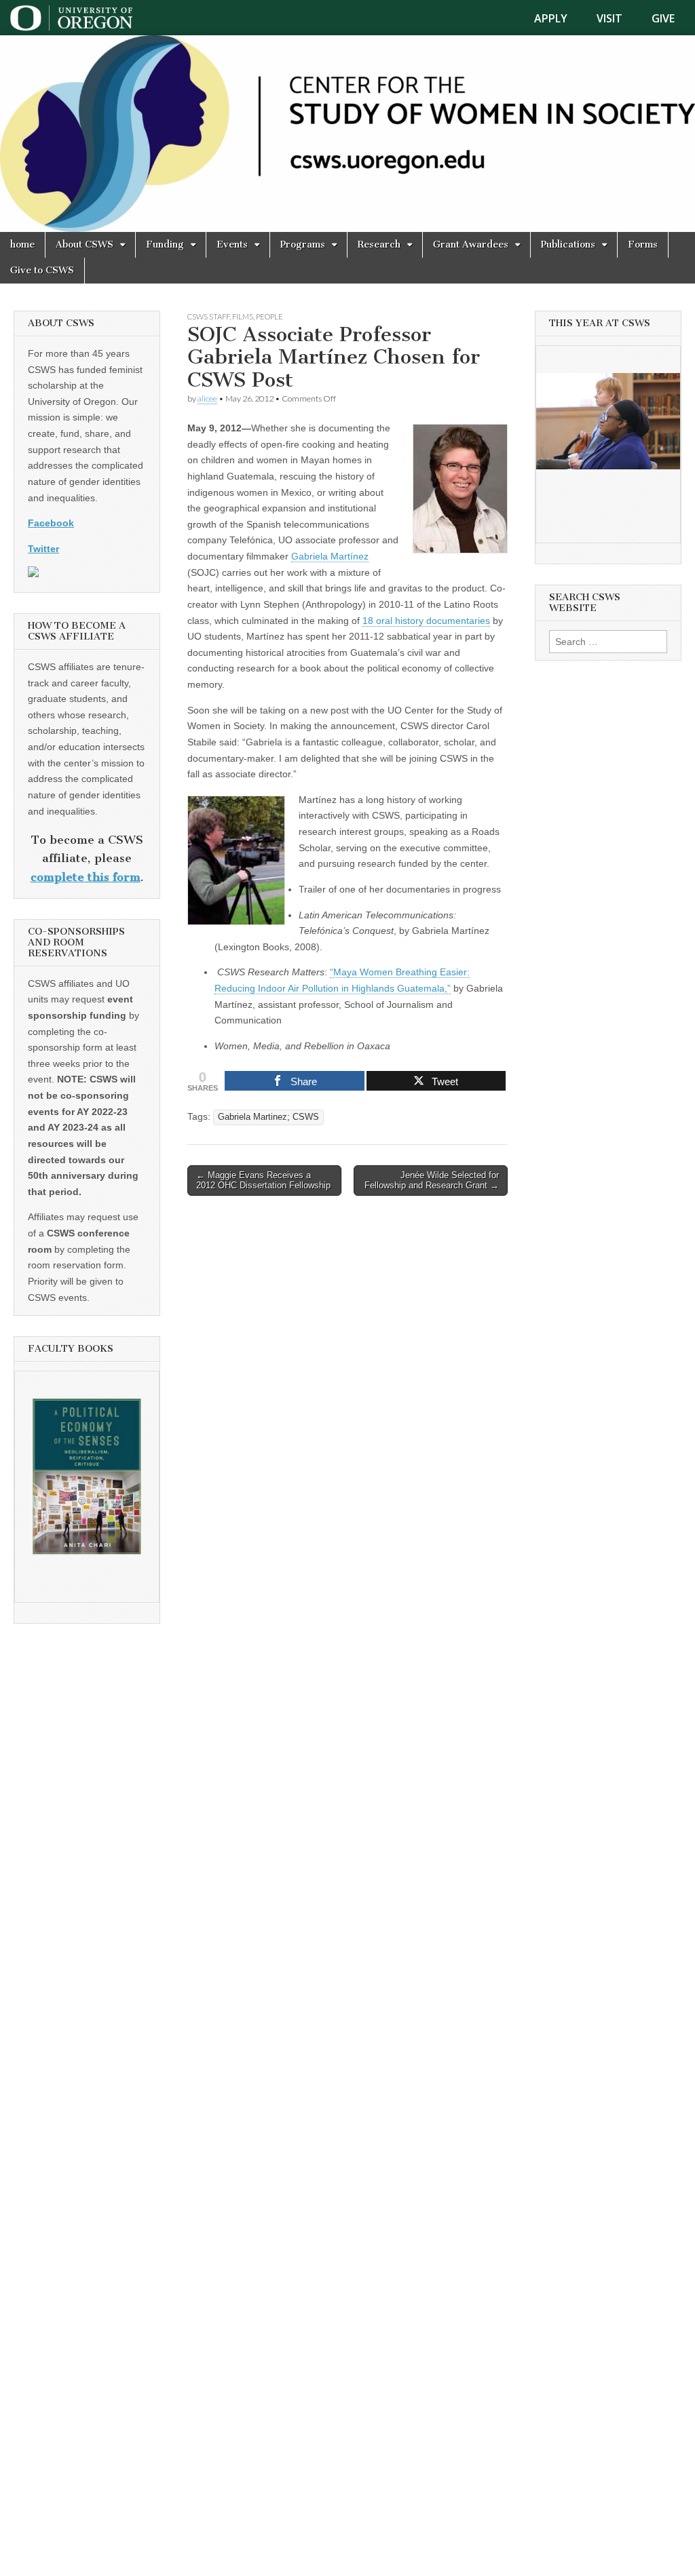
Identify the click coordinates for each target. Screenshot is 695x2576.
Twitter (43, 549)
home (22, 245)
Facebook (51, 523)
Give (663, 18)
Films (243, 316)
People (269, 316)
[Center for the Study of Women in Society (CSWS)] (347, 134)
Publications (568, 245)
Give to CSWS (42, 270)
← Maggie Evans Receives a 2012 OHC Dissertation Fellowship (263, 1180)
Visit (609, 18)
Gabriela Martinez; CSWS (268, 1117)
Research (379, 245)
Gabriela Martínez (330, 556)
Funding (165, 245)
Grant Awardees (471, 245)
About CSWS (84, 245)
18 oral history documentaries (426, 621)
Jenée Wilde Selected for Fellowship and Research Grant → (432, 1180)
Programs (303, 245)
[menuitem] (559, 18)
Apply (551, 18)
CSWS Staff (208, 316)
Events (232, 245)
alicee (207, 398)
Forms (643, 245)
